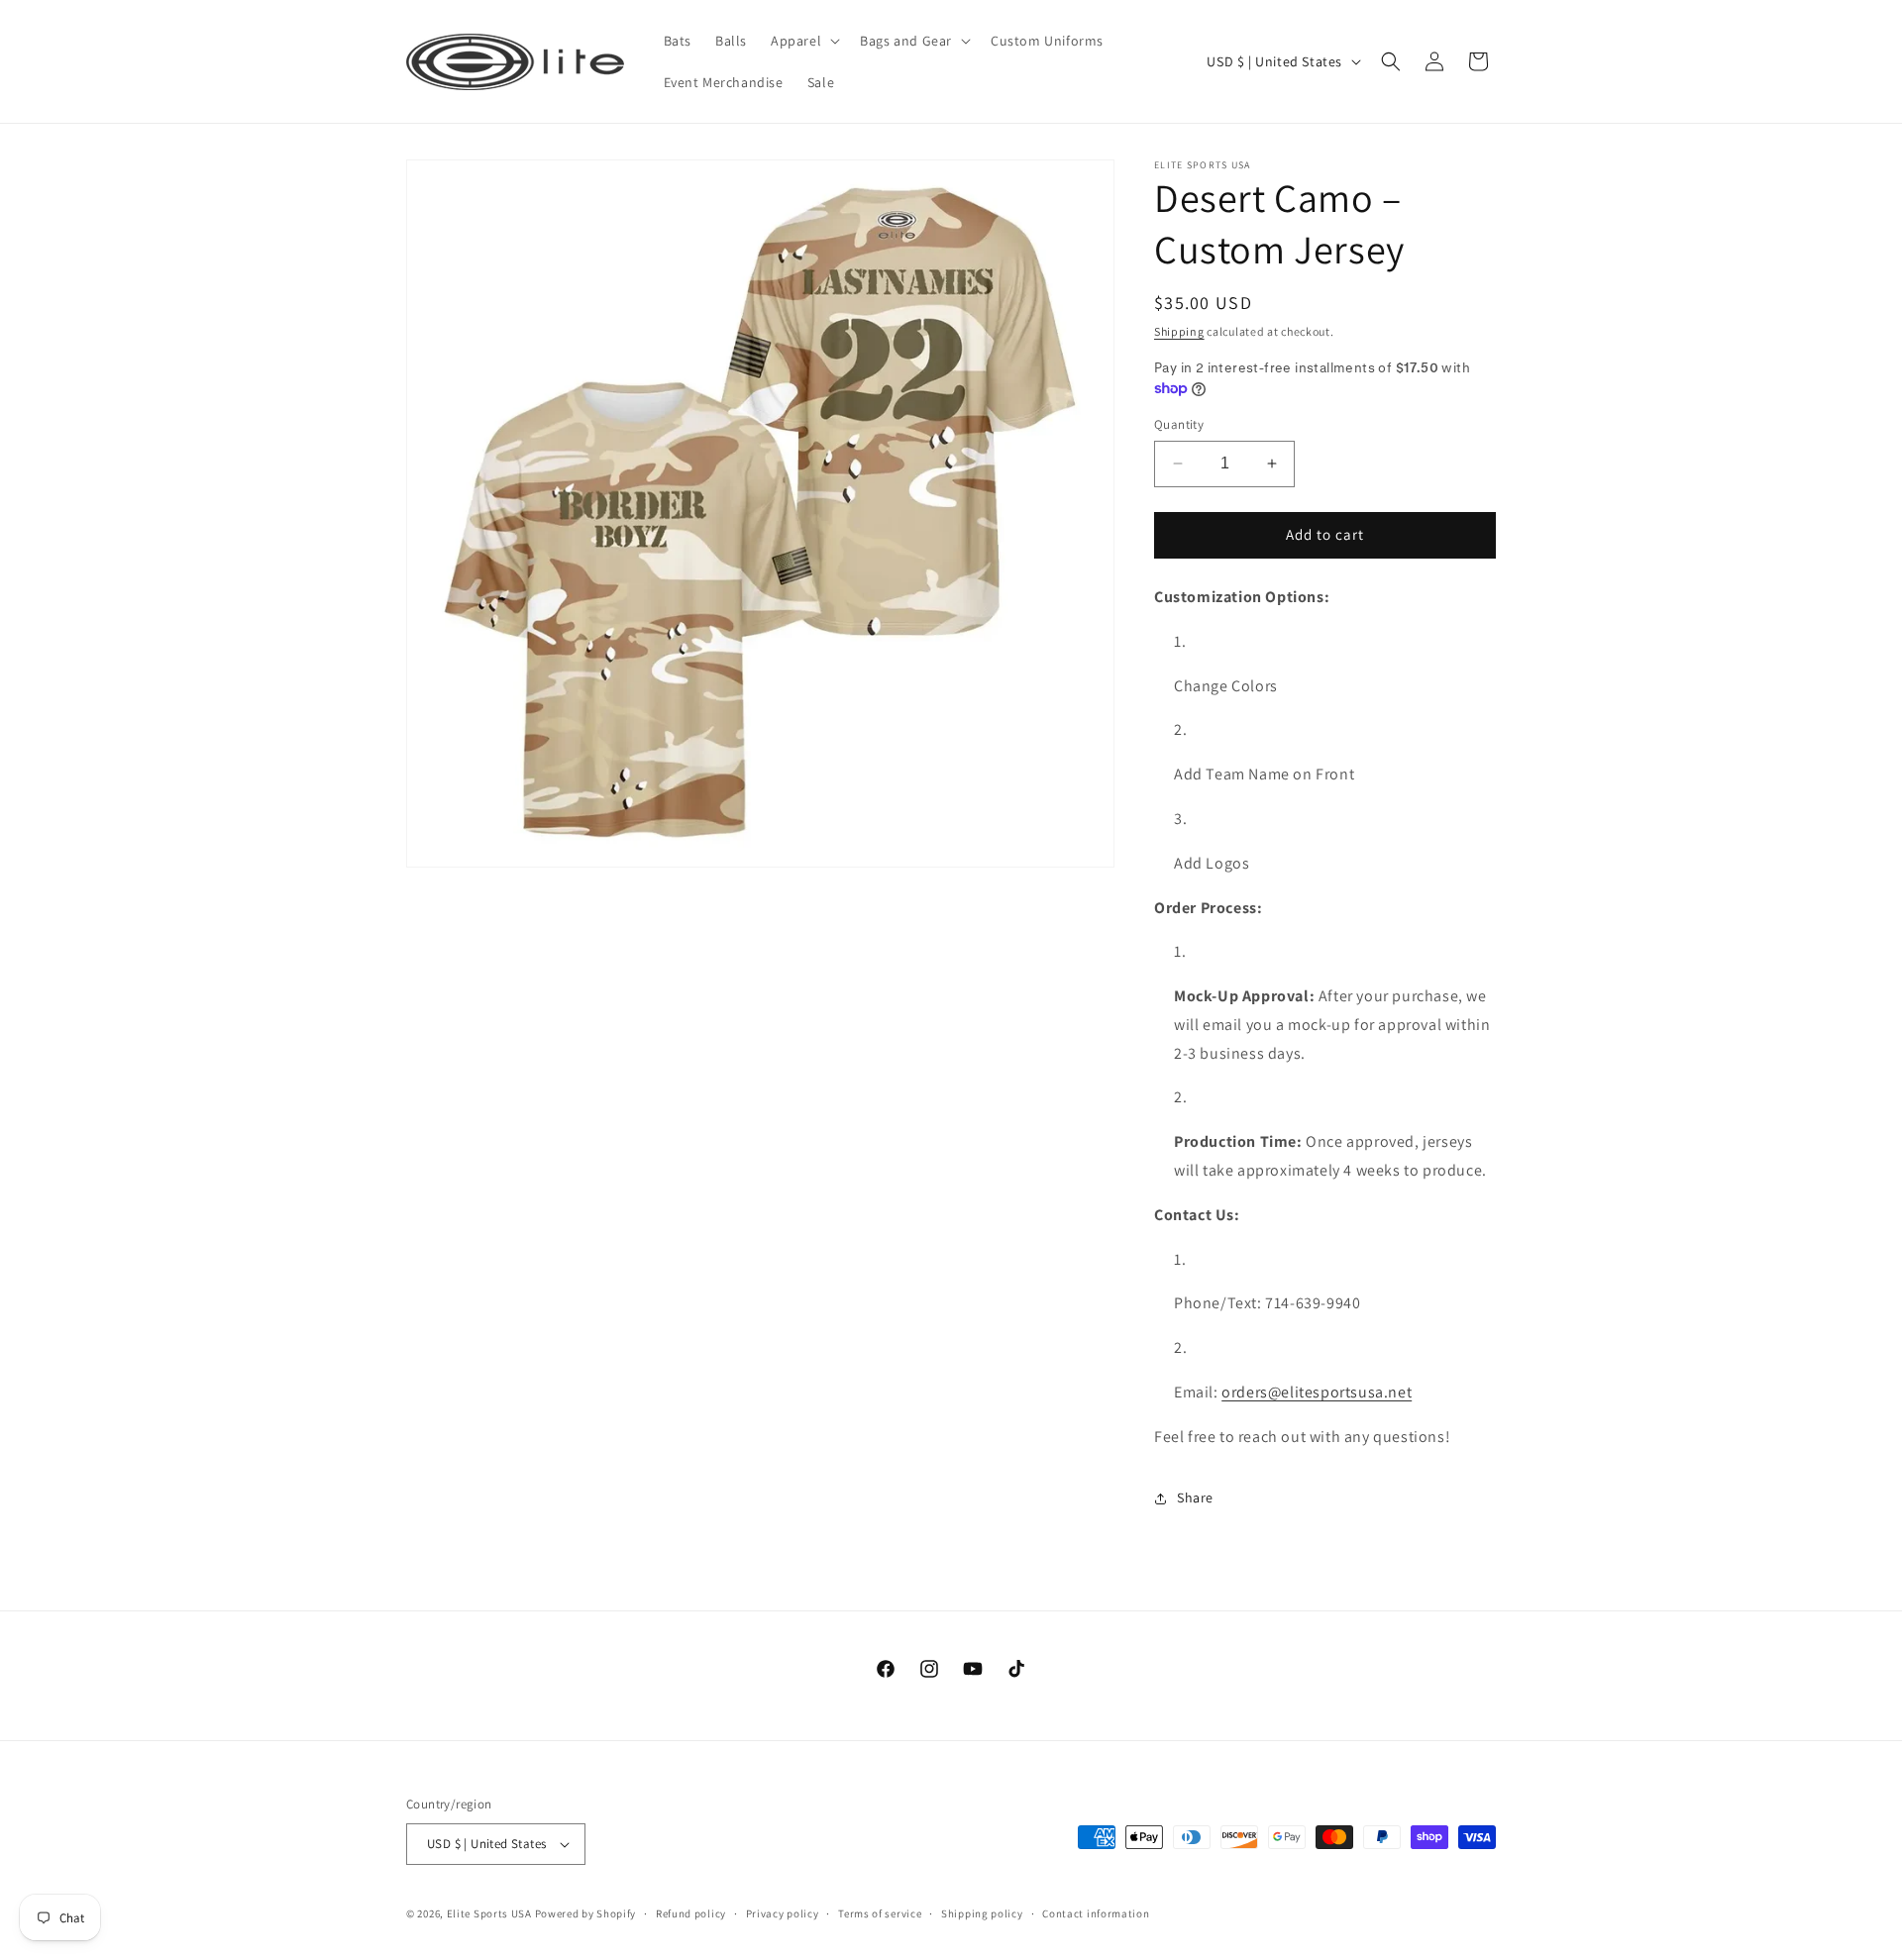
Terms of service (880, 1913)
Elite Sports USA (489, 1913)
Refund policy (691, 1913)
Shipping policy (982, 1913)
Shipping (1179, 331)
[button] (803, 41)
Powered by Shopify (586, 1913)
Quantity (1179, 424)
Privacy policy (783, 1913)
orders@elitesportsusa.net (1317, 1392)
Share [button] (1195, 1497)
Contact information (1096, 1913)
